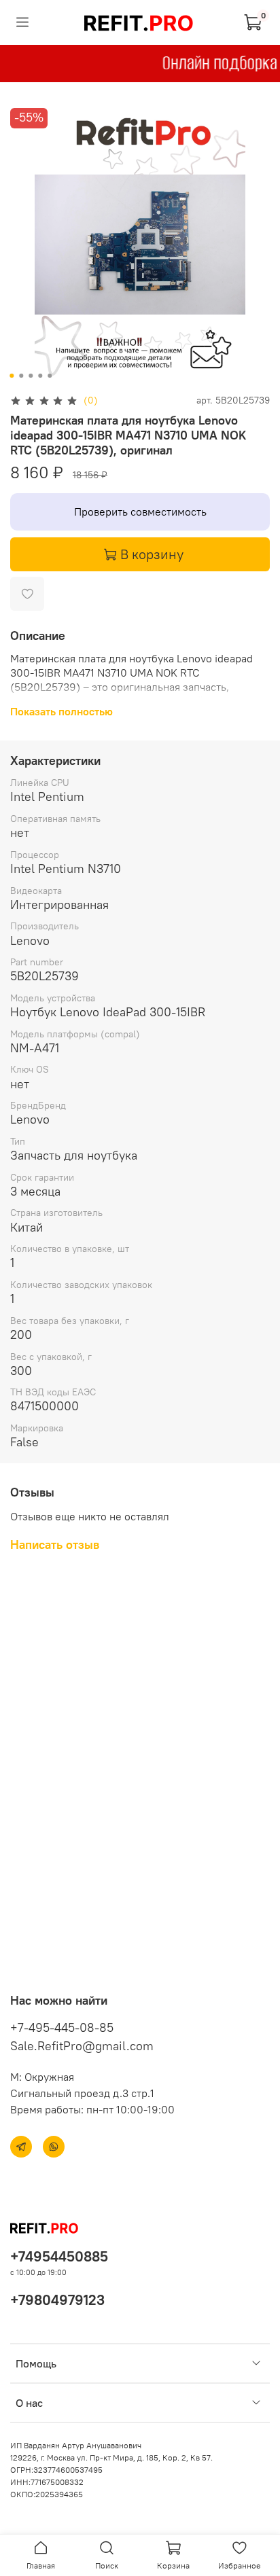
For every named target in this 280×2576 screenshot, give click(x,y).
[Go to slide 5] (50, 376)
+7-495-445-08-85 (62, 2027)
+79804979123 (57, 2300)
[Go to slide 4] (40, 376)
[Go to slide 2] (21, 376)
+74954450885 (59, 2256)
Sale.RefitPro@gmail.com (82, 2046)
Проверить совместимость (140, 512)
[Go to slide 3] (31, 376)
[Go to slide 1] (12, 376)
